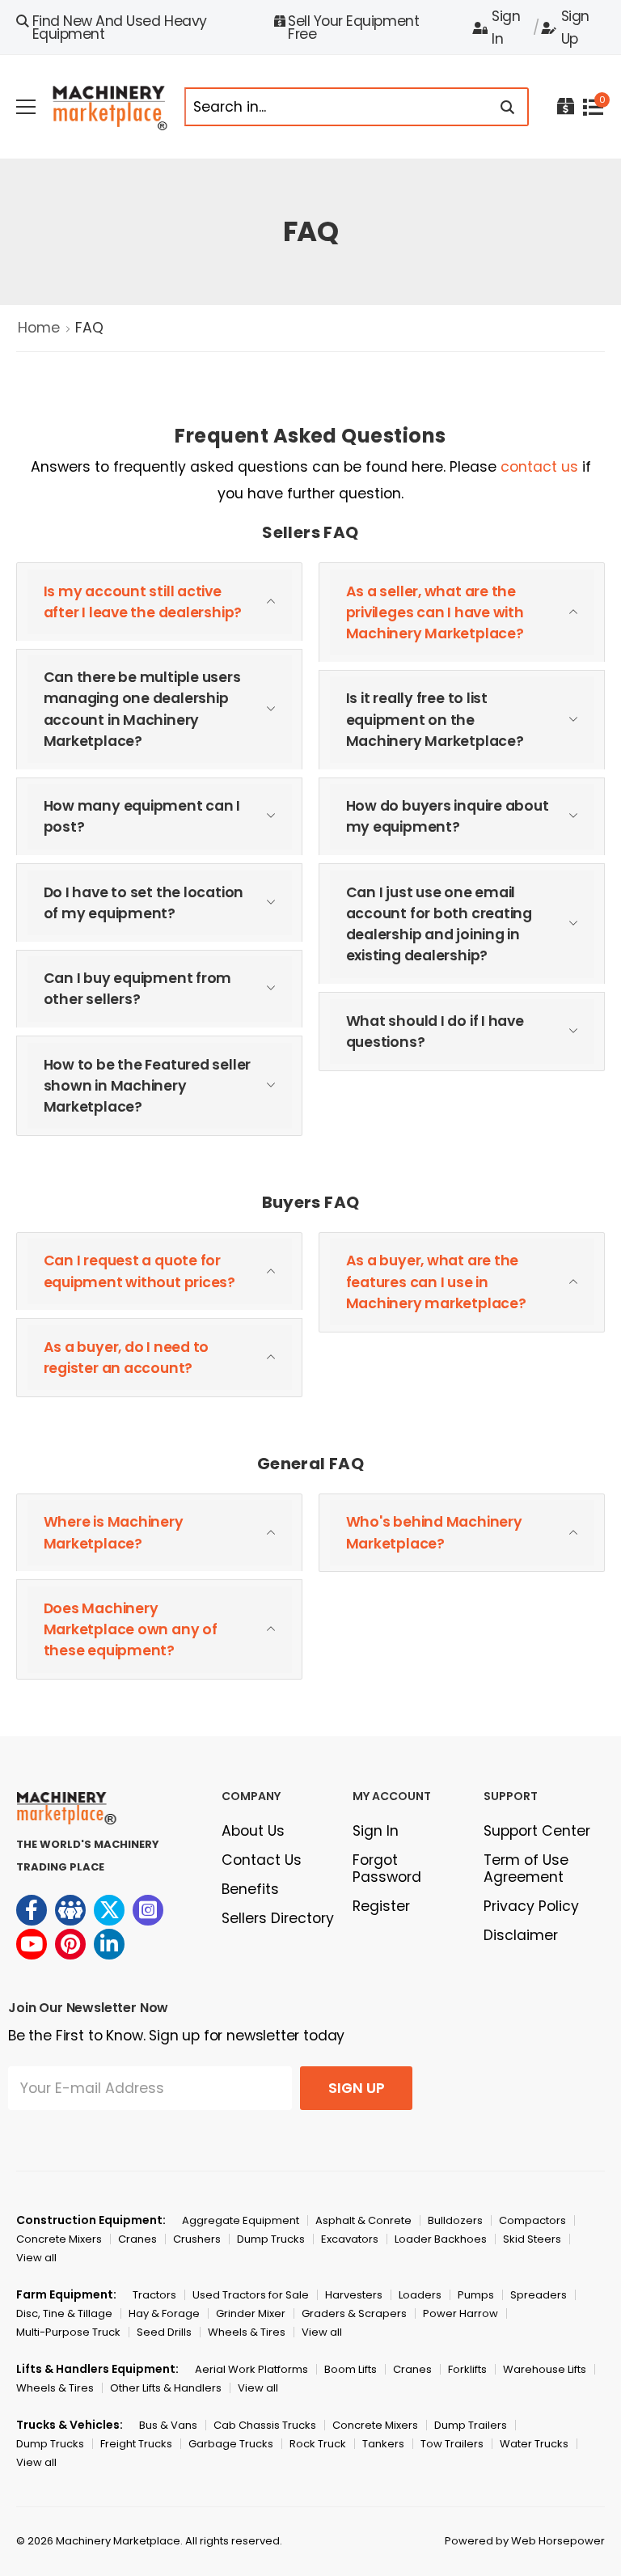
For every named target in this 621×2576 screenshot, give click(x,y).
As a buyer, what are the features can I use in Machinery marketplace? (436, 1282)
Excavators (350, 2239)
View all (36, 2258)
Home (39, 328)
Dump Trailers (471, 2425)
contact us (539, 467)
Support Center (537, 1831)
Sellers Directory (278, 1918)
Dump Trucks (271, 2239)
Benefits (250, 1889)
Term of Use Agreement (526, 1868)
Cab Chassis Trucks (265, 2425)
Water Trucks (534, 2444)
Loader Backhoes (441, 2239)
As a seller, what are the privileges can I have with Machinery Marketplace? (435, 613)
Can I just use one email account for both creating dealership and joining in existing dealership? (439, 924)
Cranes (137, 2239)
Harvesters (354, 2295)
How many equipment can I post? (142, 816)
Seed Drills (164, 2332)
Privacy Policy (531, 1906)
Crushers (197, 2239)
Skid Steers (532, 2239)
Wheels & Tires (247, 2332)
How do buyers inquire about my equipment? (448, 816)
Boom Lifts (351, 2369)
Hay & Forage (164, 2313)
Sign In (506, 28)
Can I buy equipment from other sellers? (138, 989)
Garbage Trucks (231, 2444)
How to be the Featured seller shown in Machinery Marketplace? (148, 1086)
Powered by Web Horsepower (525, 2541)
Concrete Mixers (59, 2239)
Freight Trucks (136, 2444)
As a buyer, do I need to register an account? (127, 1358)
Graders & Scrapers (354, 2313)
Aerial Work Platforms (251, 2369)
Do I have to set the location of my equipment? (144, 903)
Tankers (383, 2444)
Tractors (154, 2295)
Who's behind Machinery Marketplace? (434, 1532)
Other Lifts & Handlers (166, 2388)
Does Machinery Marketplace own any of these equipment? (131, 1630)
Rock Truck (318, 2444)
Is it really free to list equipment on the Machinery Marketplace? (435, 720)
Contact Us (262, 1860)
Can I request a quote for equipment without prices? (140, 1271)
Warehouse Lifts (545, 2369)
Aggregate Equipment (241, 2220)
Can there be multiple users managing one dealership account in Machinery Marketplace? (142, 709)
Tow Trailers (452, 2444)
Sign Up (575, 28)
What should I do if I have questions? (435, 1032)
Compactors (532, 2220)
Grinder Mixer (251, 2313)
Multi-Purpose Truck (68, 2332)
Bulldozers (455, 2220)
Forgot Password (387, 1868)
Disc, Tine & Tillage (64, 2313)
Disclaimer (521, 1935)
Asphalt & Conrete (363, 2220)
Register (381, 1906)
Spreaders (539, 2295)
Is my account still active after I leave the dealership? (143, 602)
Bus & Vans (168, 2425)
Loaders (420, 2295)
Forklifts (467, 2369)
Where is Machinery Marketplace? (114, 1532)
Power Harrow (460, 2313)
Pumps (476, 2295)
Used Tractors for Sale (251, 2295)
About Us (253, 1831)
